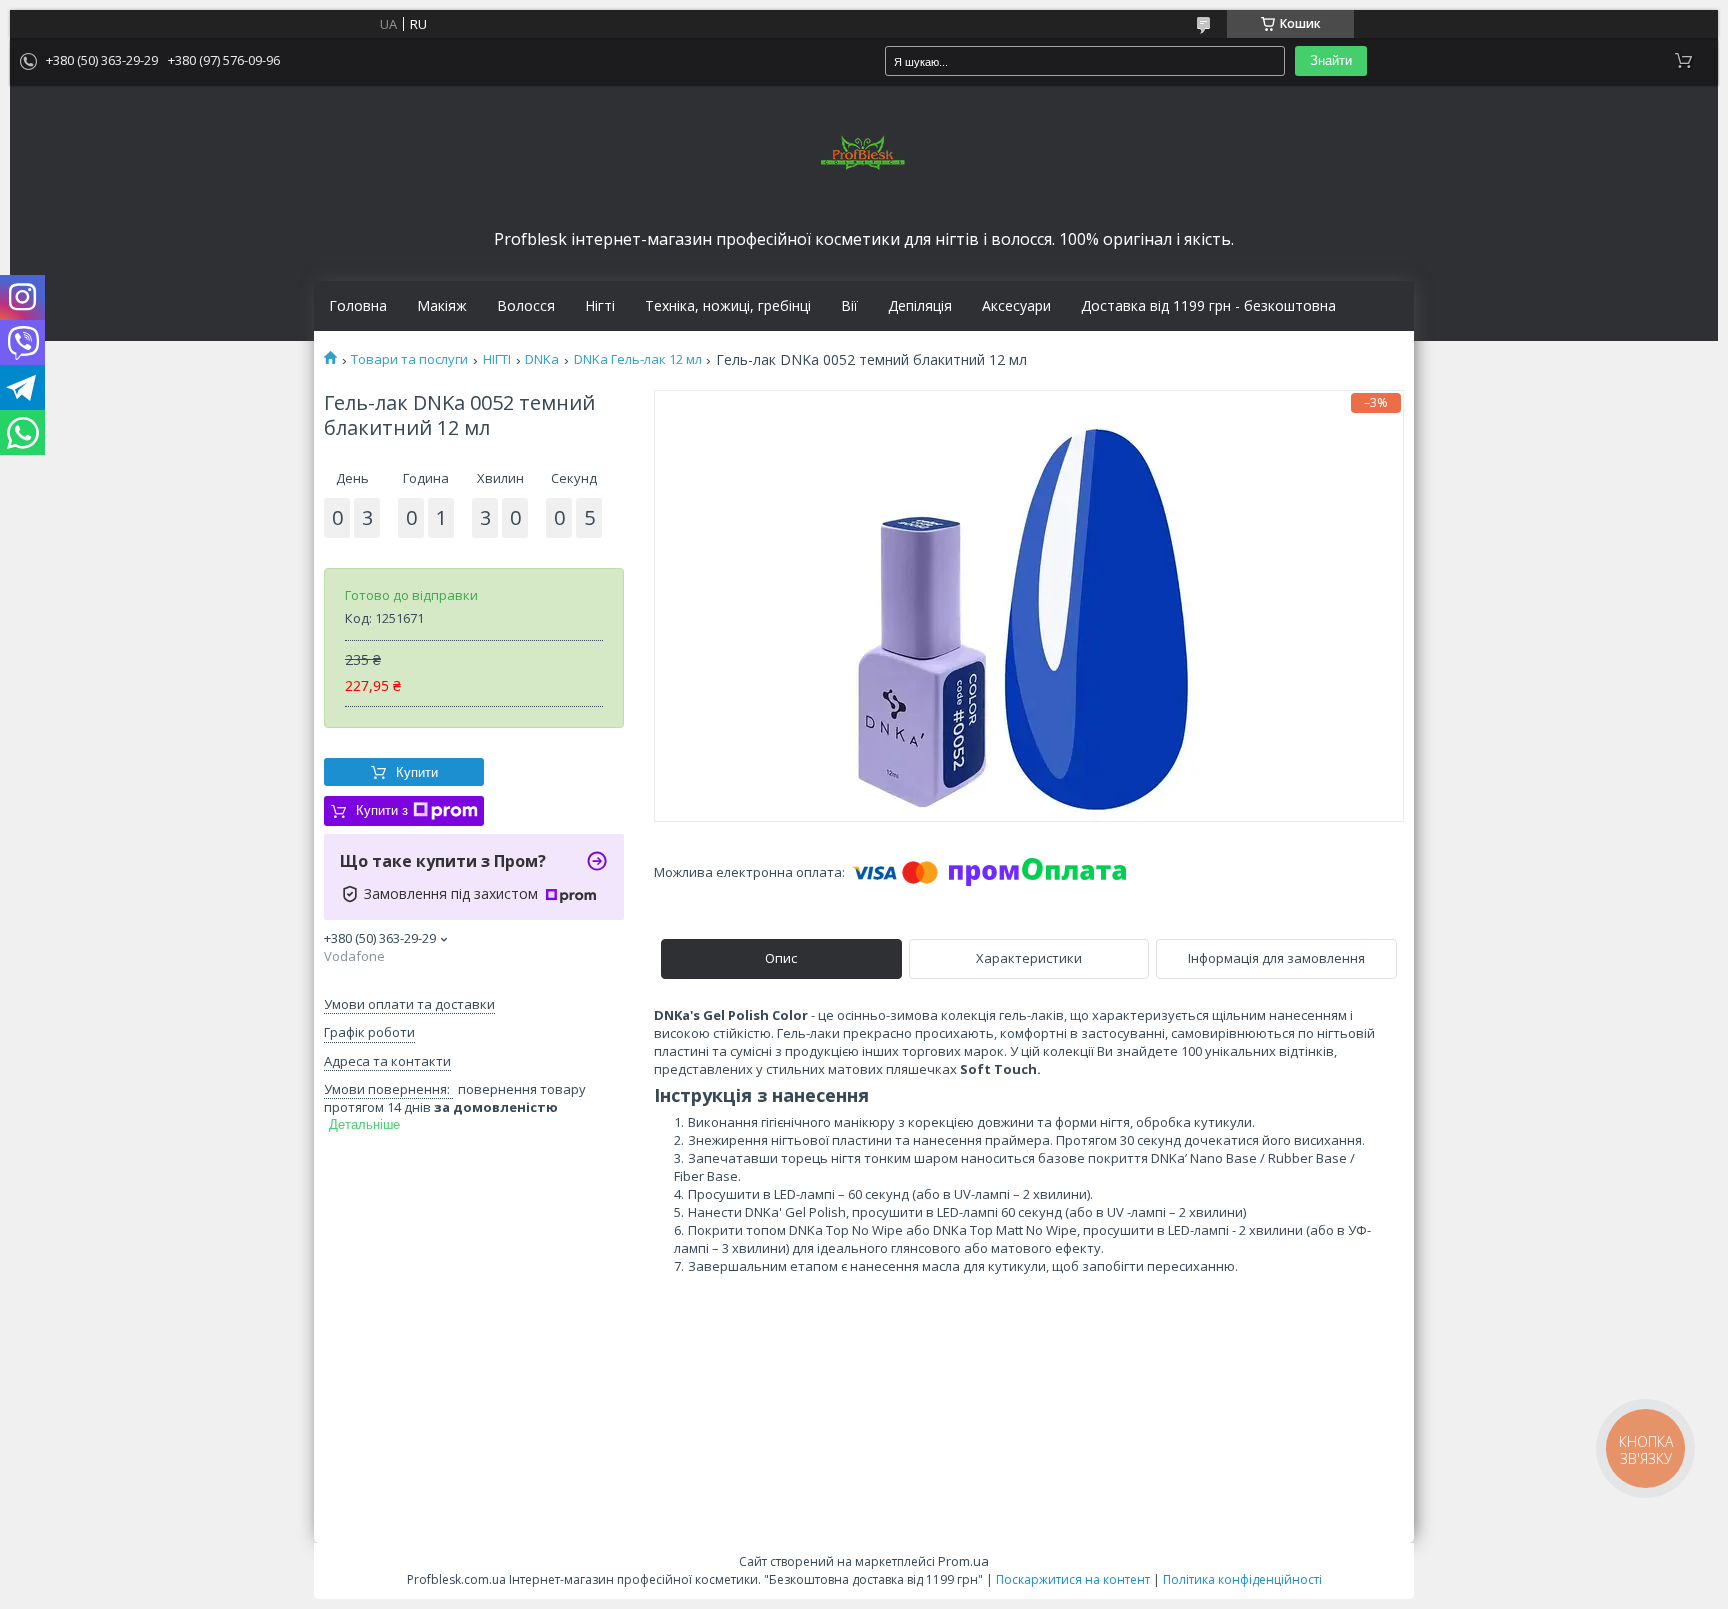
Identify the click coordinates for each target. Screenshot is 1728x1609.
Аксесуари (1016, 306)
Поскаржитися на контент (1073, 1579)
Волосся (526, 306)
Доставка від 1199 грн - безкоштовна (1208, 306)
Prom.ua (963, 1561)
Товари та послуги (409, 359)
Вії (849, 306)
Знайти (1331, 60)
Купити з (382, 810)
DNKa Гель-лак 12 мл (638, 359)
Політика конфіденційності (1242, 1579)
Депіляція (920, 306)
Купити (417, 772)
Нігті (600, 306)
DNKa (542, 359)
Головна (358, 306)
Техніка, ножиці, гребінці (728, 306)
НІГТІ (497, 359)
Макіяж (442, 306)
